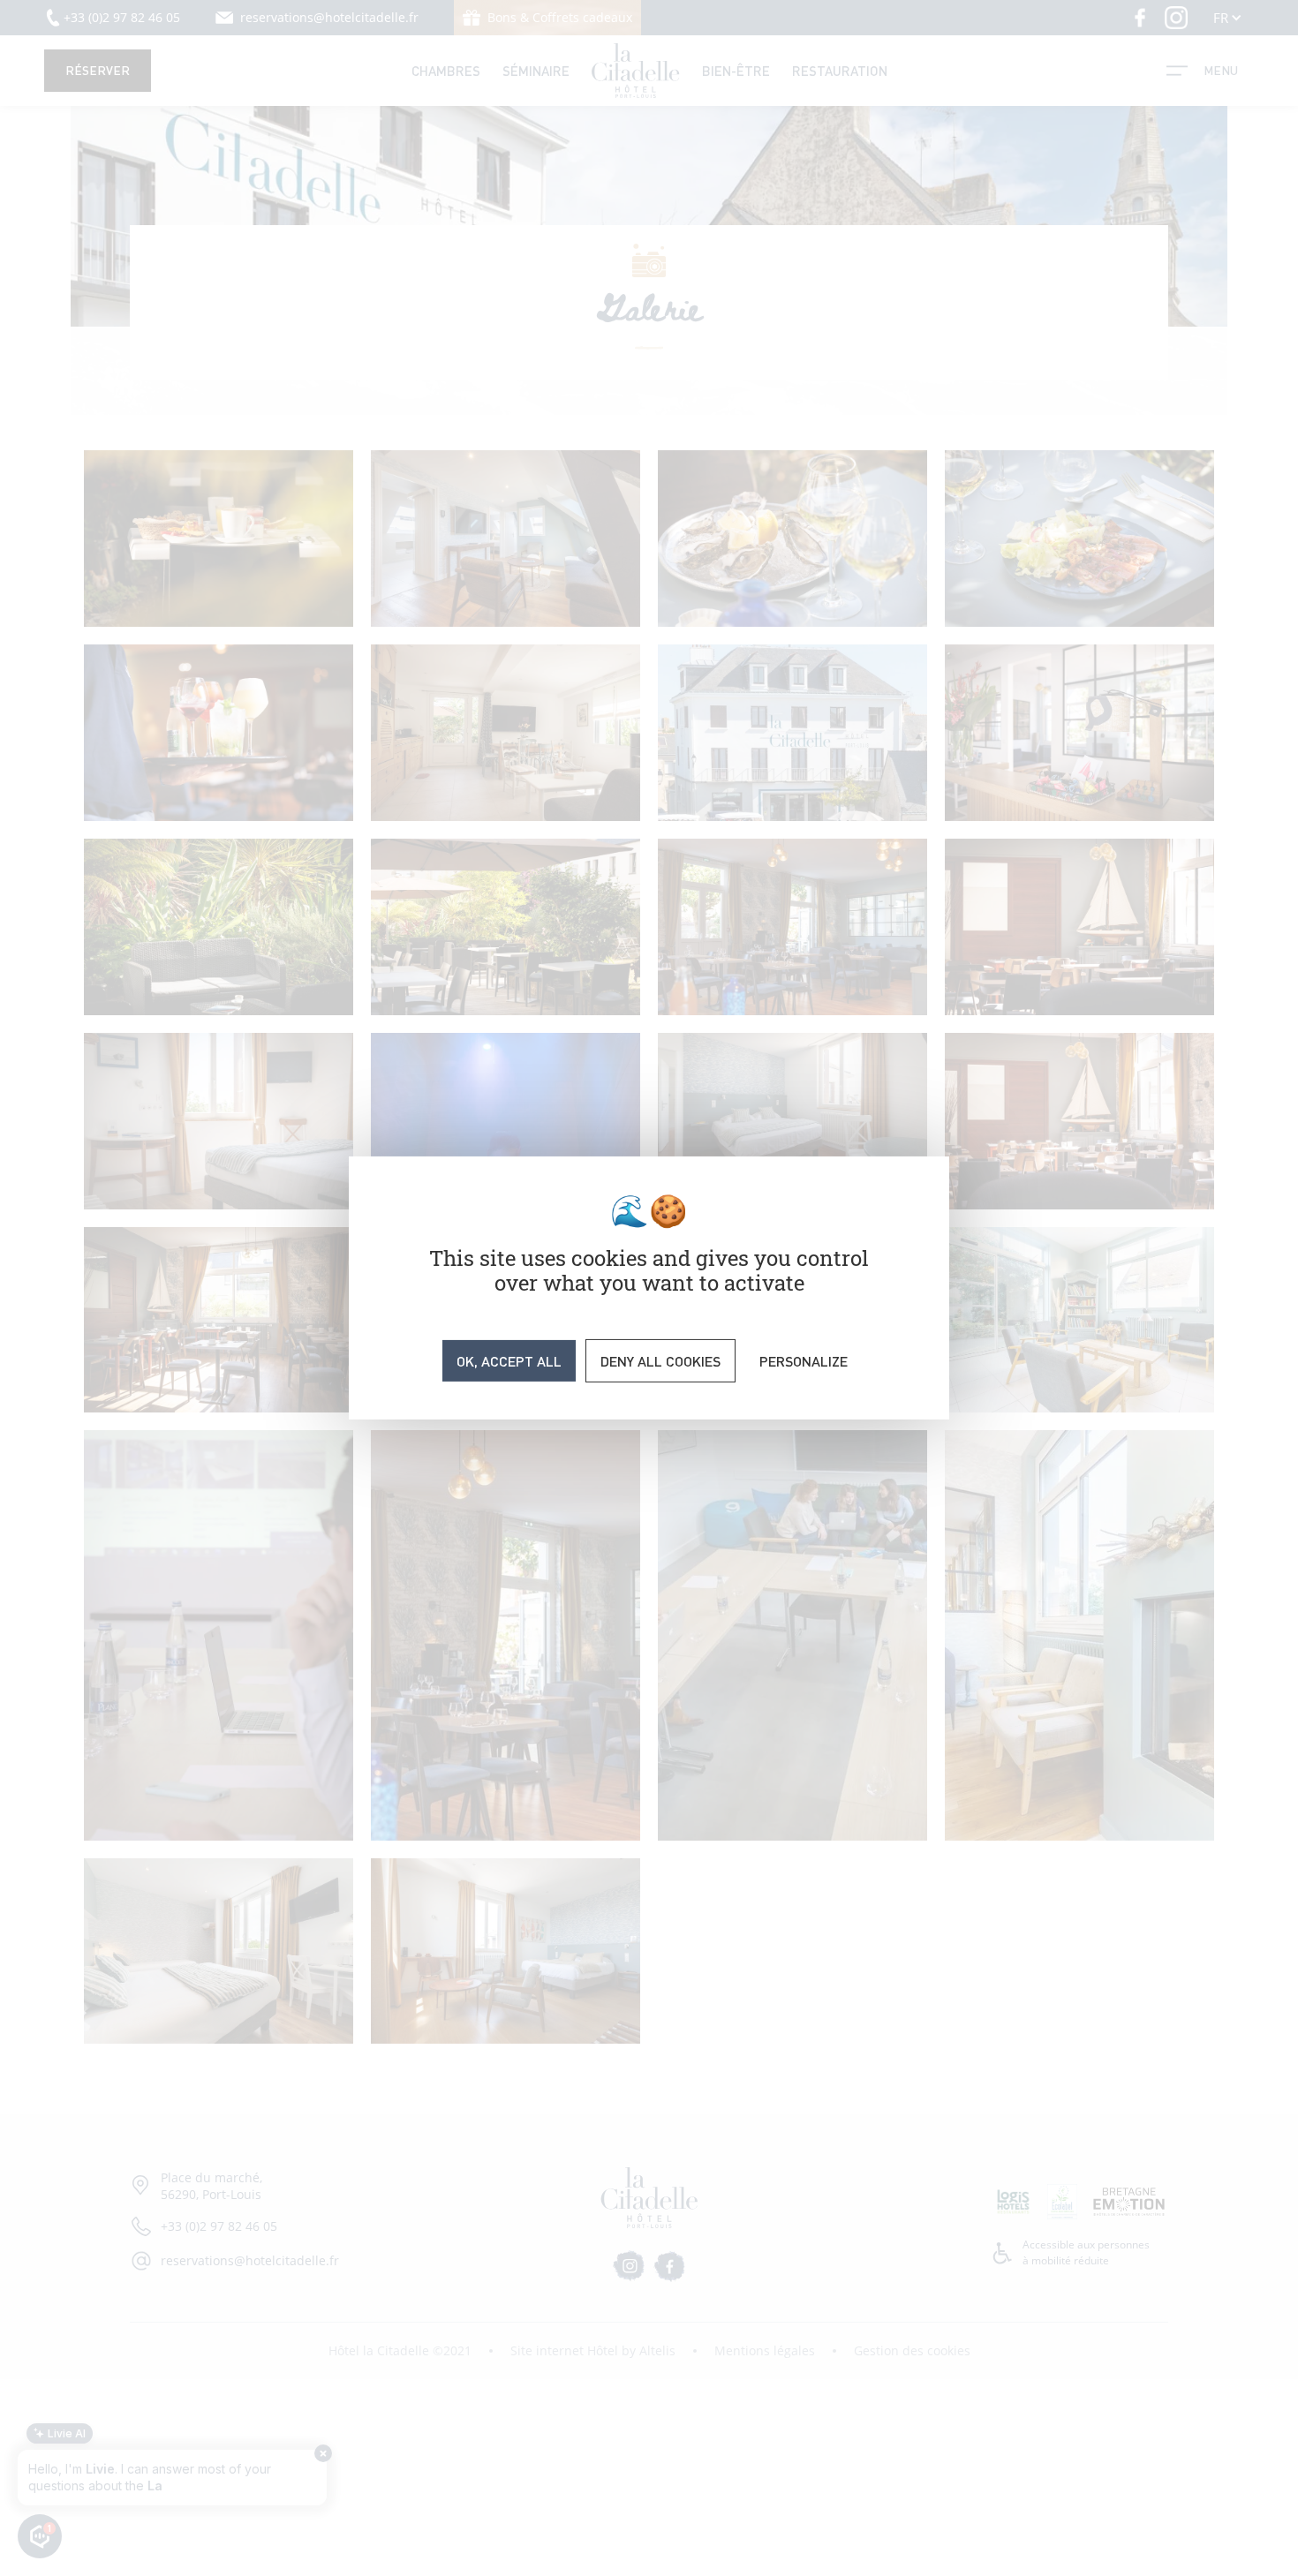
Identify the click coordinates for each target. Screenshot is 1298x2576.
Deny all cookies (660, 1361)
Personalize (804, 1361)
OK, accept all (509, 1361)
